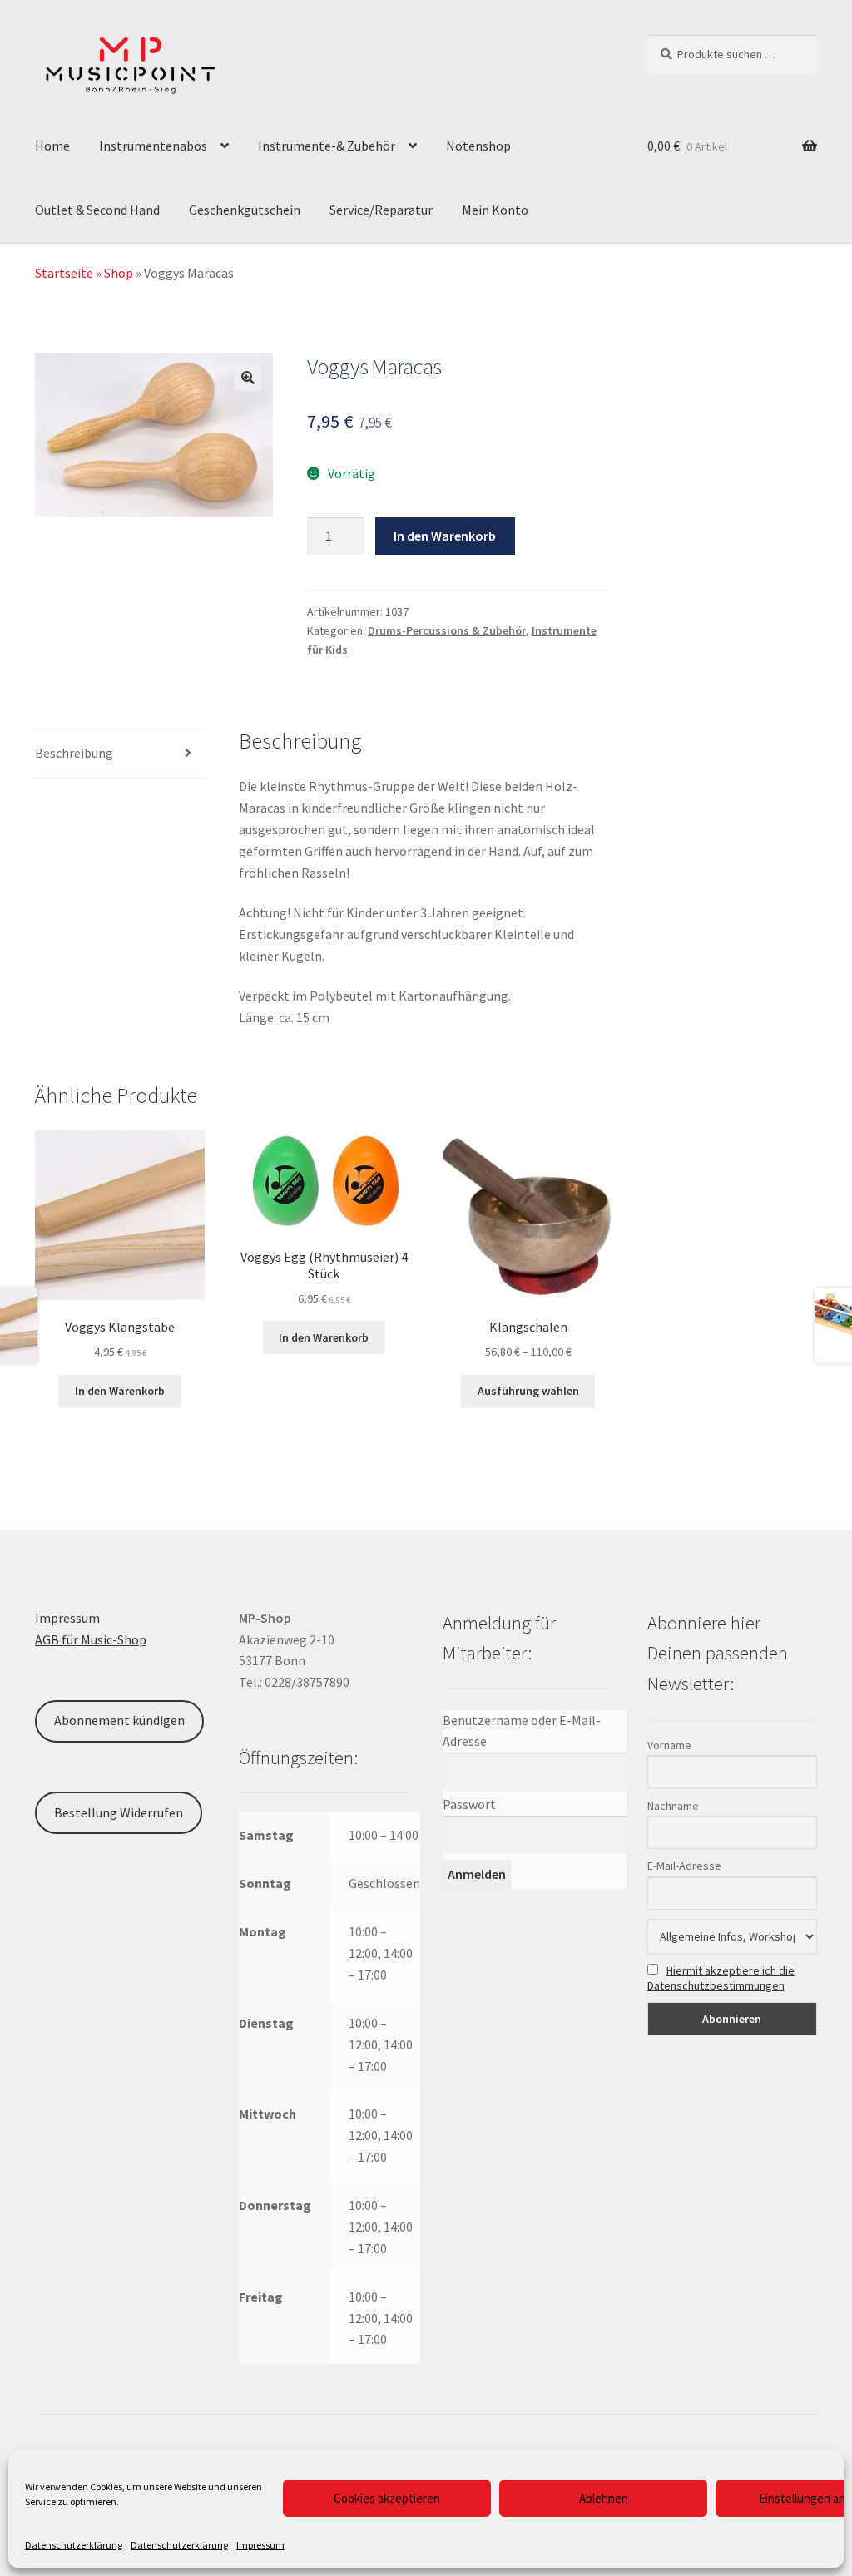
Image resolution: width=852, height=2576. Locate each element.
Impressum (260, 2545)
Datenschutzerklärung (74, 2545)
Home (52, 146)
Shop (119, 273)
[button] (248, 378)
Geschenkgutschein (245, 210)
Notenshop (478, 146)
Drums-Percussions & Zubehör (447, 630)
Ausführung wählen (528, 1391)
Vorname (669, 1745)
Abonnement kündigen (119, 1720)
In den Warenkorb (445, 536)
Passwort (469, 1804)
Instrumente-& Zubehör (327, 146)
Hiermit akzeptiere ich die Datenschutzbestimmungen (721, 1978)
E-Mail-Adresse (684, 1866)
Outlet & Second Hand (97, 210)
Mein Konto (495, 210)
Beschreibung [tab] (74, 753)
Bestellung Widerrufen (119, 1812)
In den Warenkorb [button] (120, 1391)
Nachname (673, 1806)
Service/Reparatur (381, 210)
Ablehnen (604, 2498)
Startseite (64, 273)
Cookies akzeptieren (387, 2498)
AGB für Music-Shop (91, 1639)
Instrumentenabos (153, 146)
